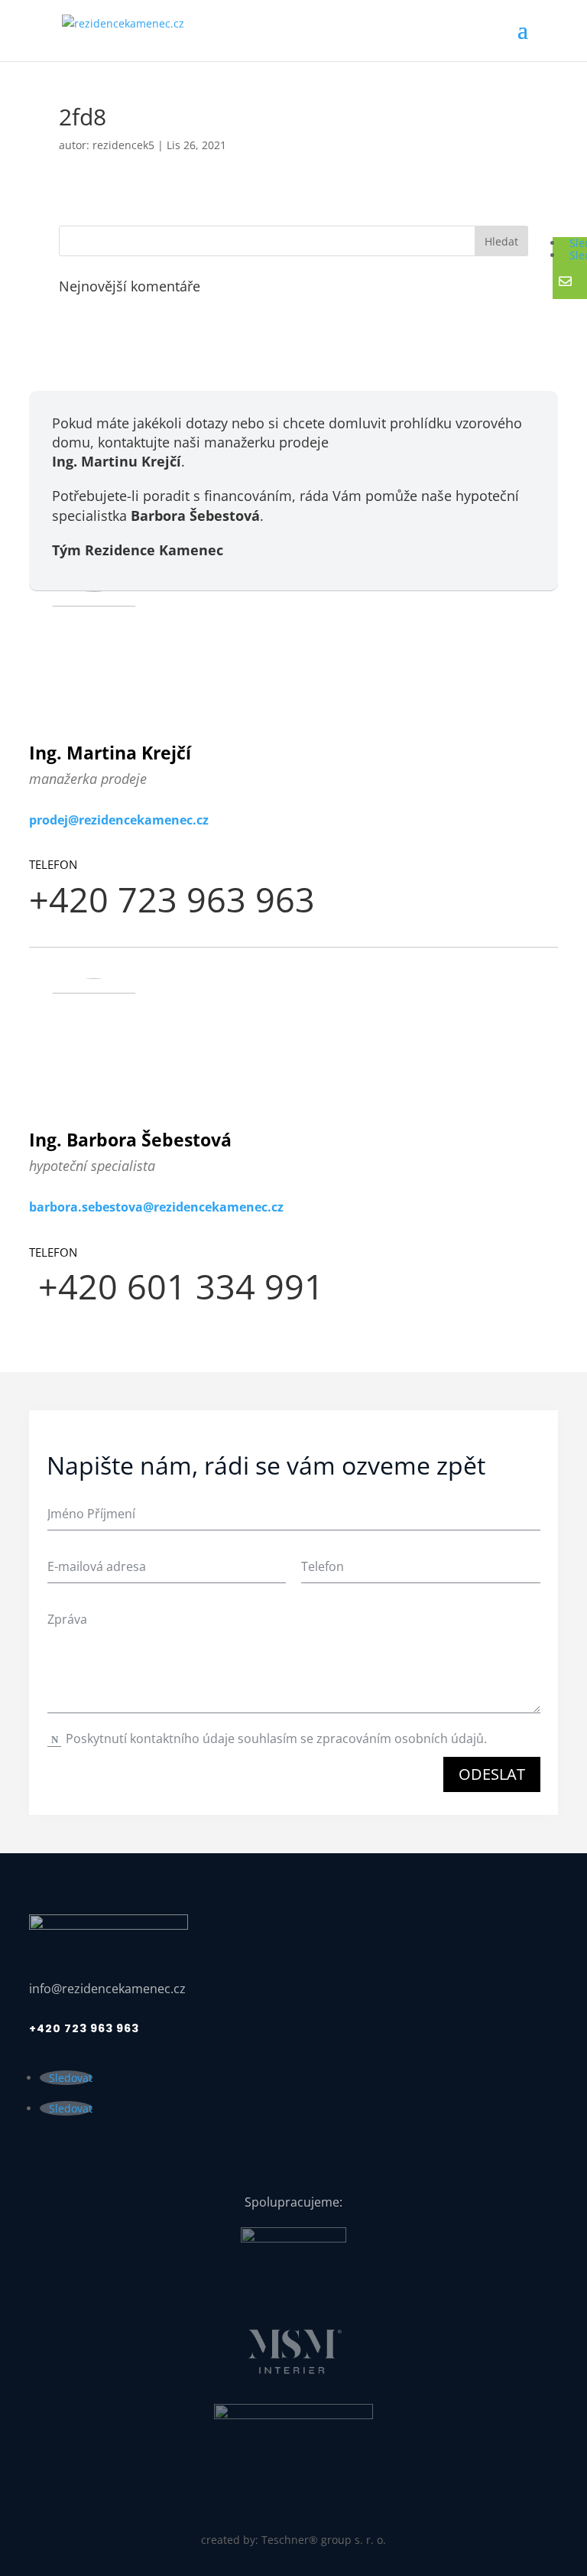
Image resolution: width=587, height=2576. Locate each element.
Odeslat (492, 1774)
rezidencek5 (123, 145)
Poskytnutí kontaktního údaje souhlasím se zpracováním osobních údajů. (278, 1738)
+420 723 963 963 (84, 2028)
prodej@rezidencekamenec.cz (119, 820)
